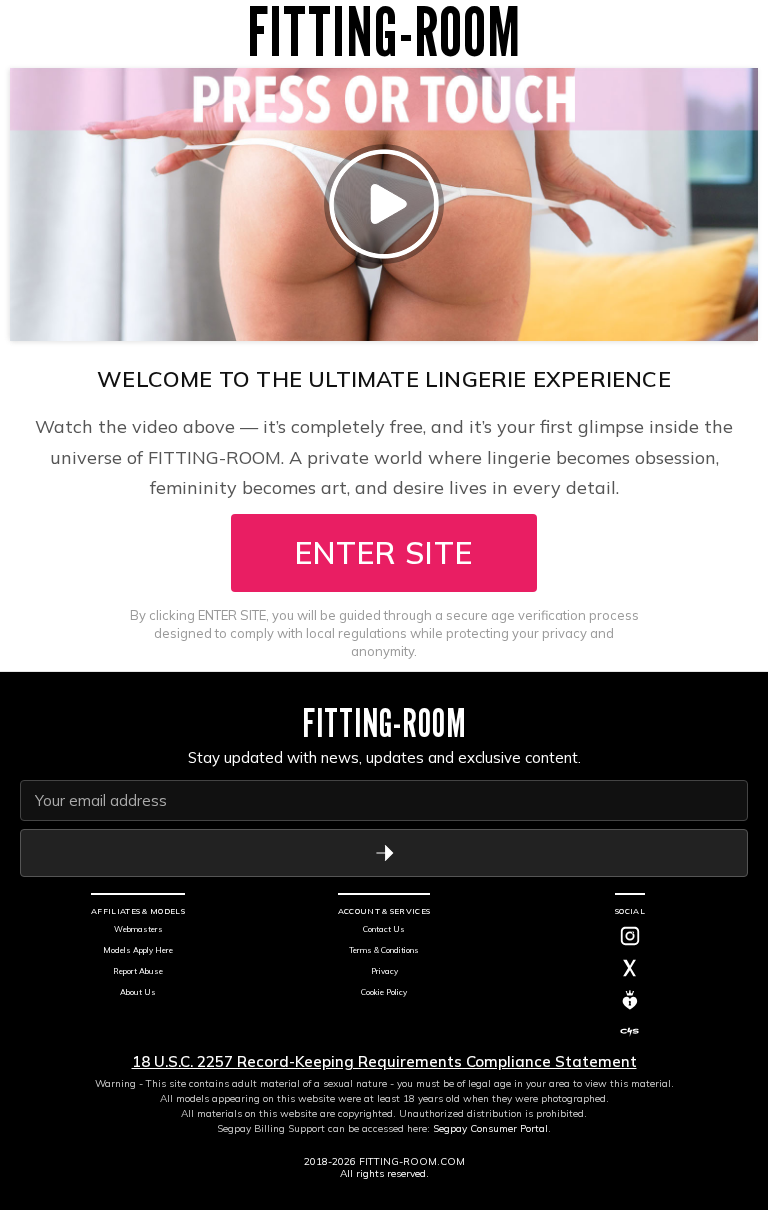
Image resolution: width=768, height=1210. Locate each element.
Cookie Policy (384, 992)
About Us (138, 992)
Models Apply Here (138, 950)
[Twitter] (630, 968)
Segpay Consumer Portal (490, 1128)
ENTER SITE (384, 553)
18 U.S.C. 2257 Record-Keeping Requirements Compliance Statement (384, 1061)
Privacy (384, 971)
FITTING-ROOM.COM (412, 1161)
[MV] (630, 1000)
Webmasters (138, 929)
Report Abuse (138, 971)
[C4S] (630, 1032)
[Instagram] (630, 936)
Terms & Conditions (384, 950)
